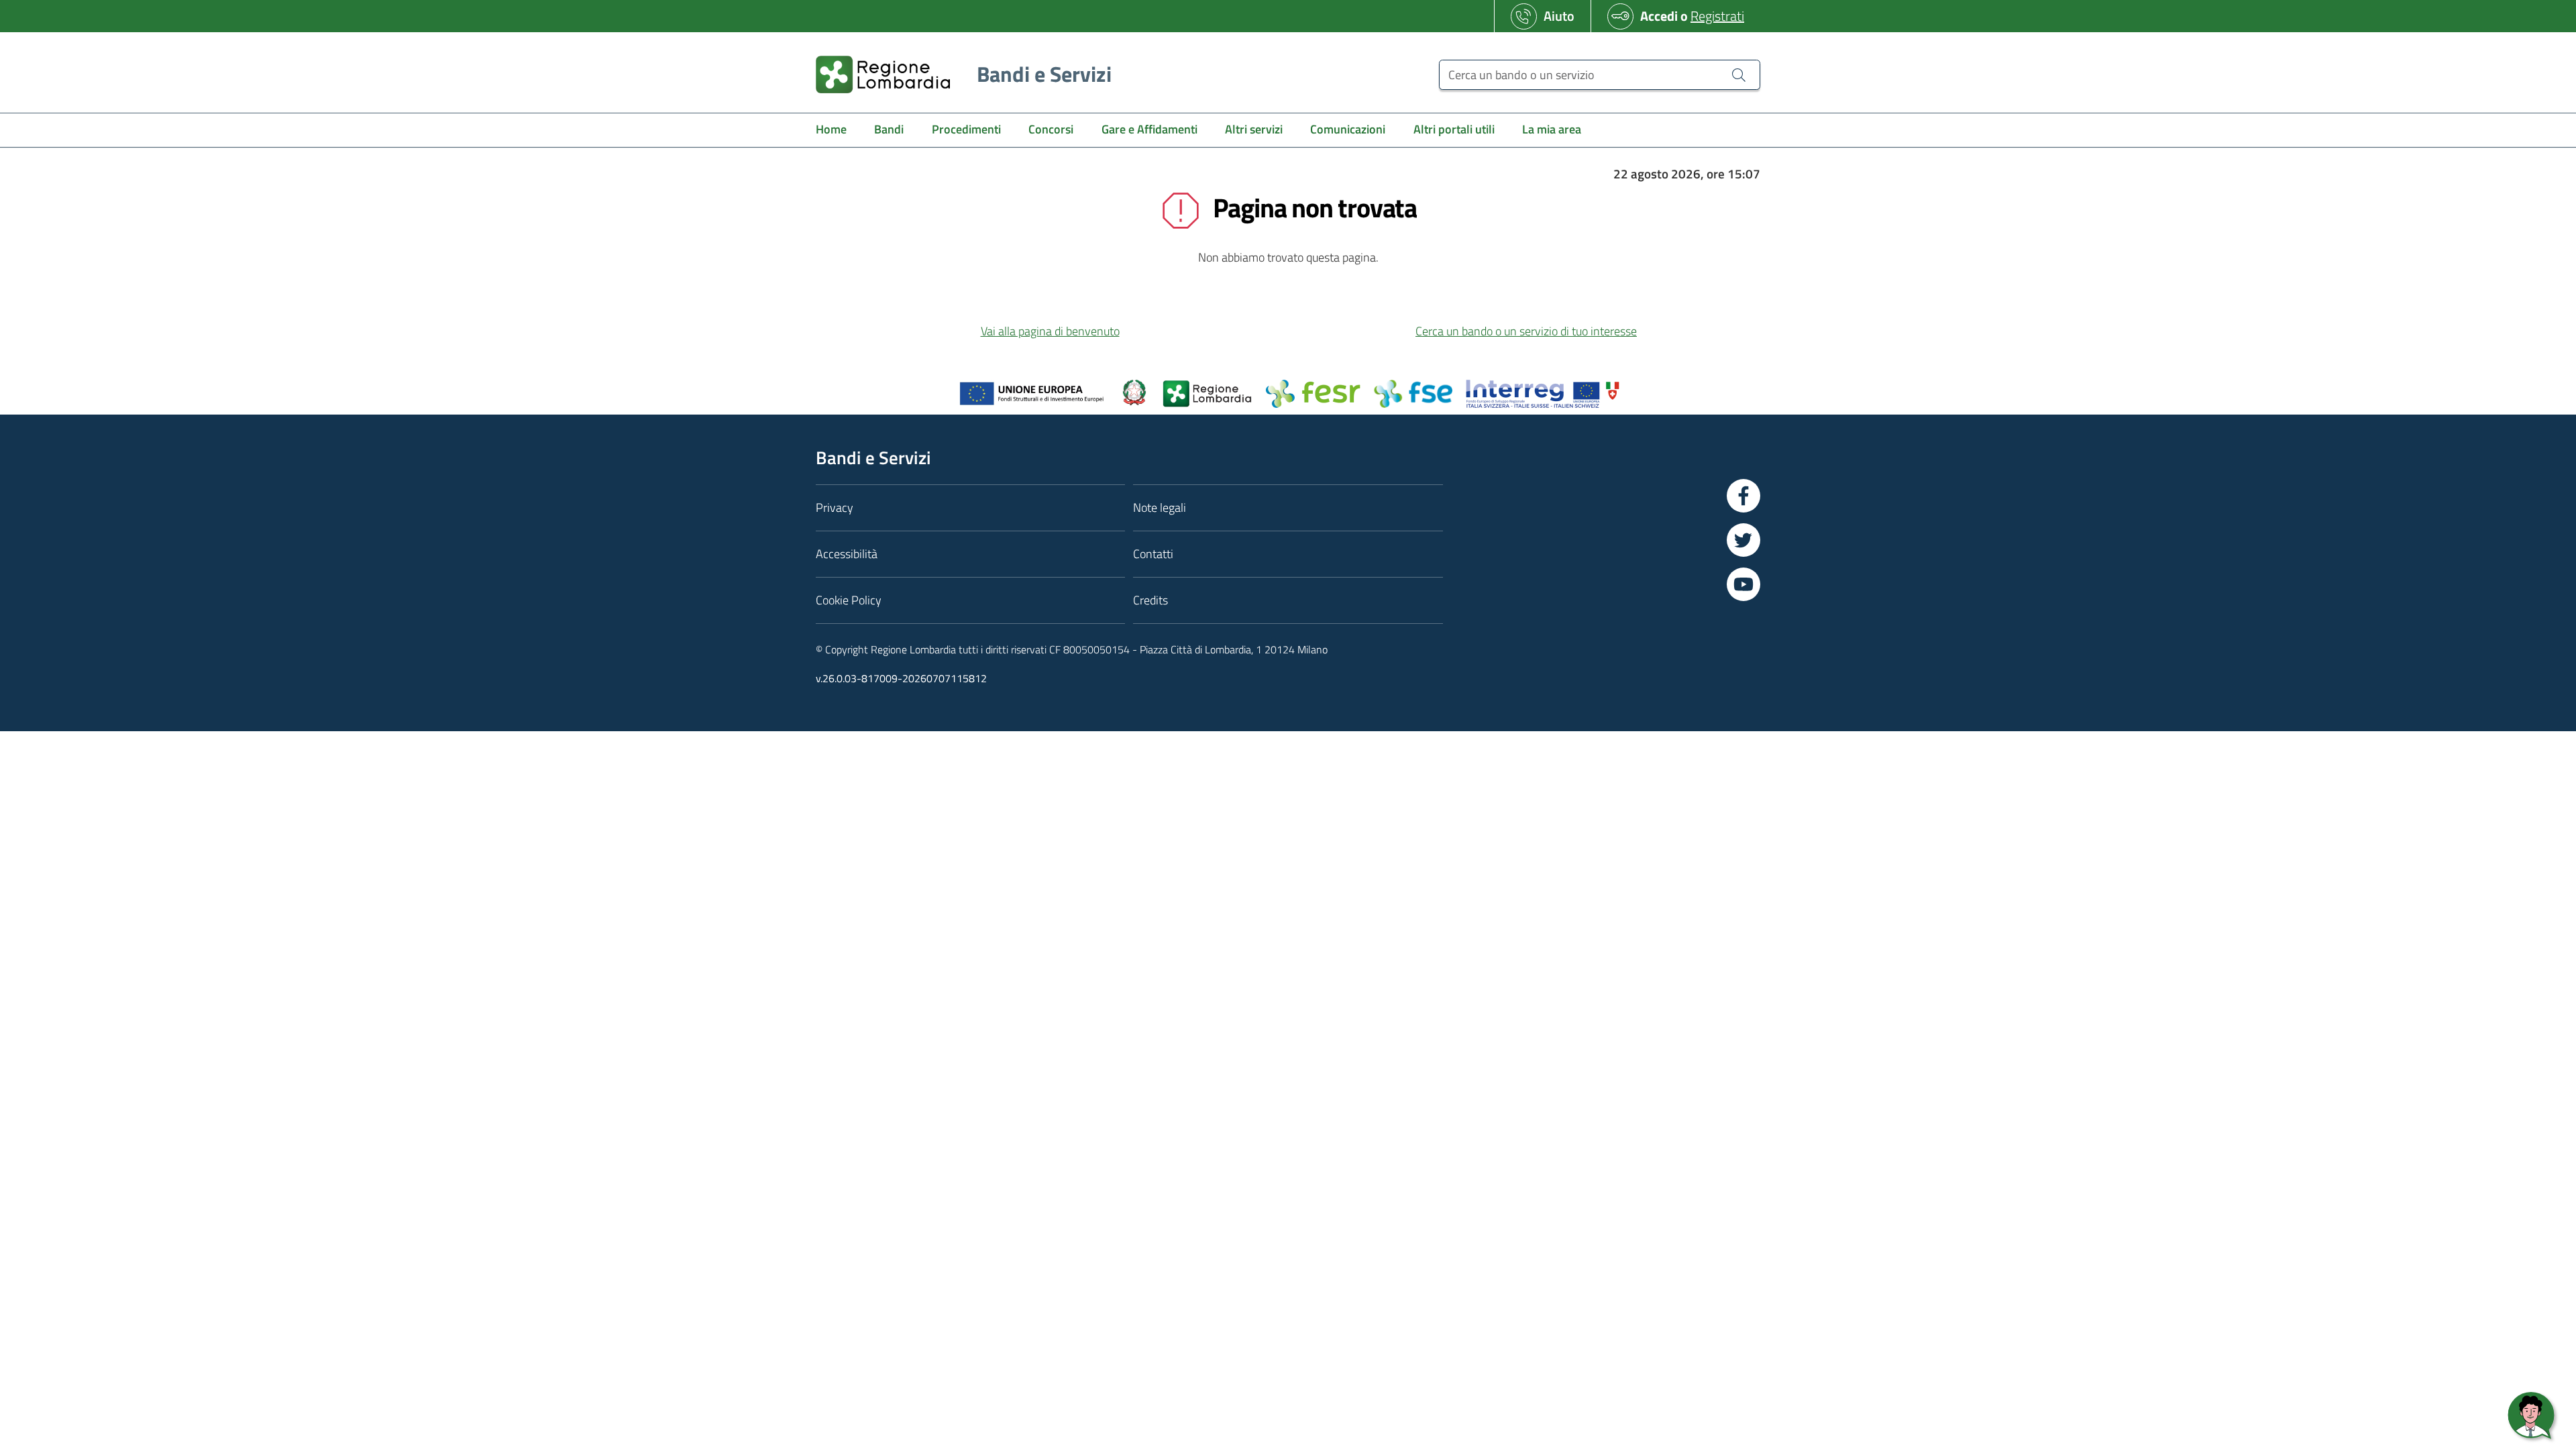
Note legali (1160, 507)
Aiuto (1559, 16)
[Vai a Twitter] (1743, 540)
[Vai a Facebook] (1743, 496)
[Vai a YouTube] (1743, 584)
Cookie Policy (849, 600)
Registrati (1717, 16)
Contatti (1153, 554)
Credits (1150, 600)
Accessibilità (847, 554)
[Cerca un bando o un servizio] (1739, 74)
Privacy (835, 507)
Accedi (1659, 16)
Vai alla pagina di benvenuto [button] (1050, 331)
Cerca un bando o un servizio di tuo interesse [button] (1526, 331)
